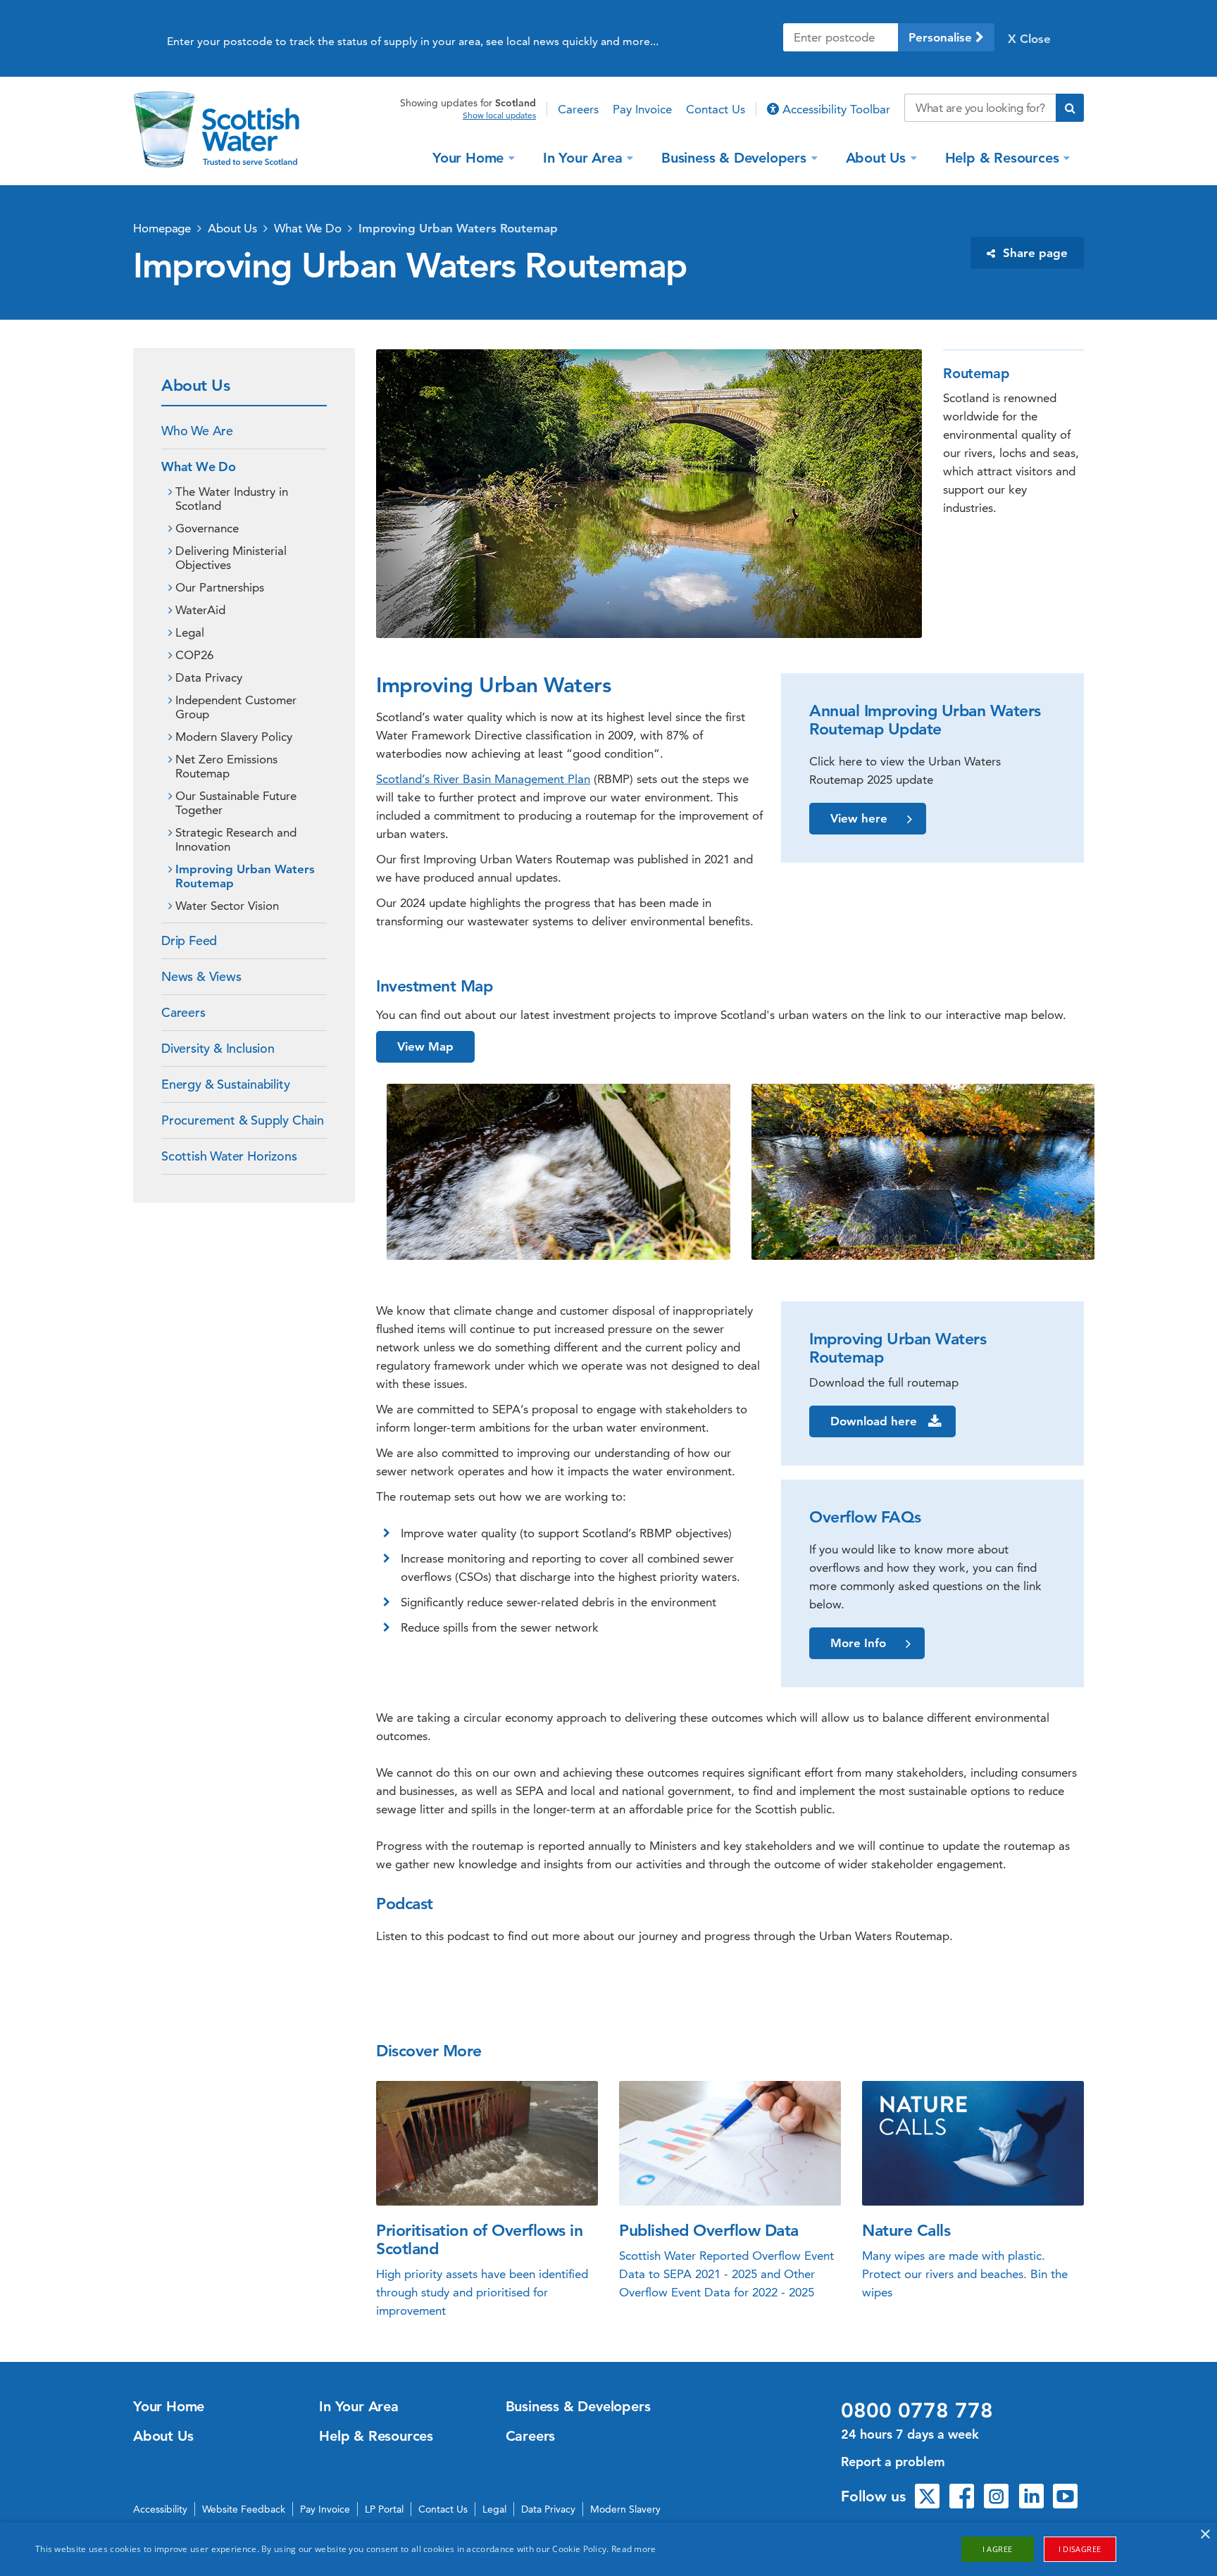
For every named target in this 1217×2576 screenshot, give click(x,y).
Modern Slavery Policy (234, 737)
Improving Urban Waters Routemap (458, 228)
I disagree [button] (1080, 2549)
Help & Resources (1002, 157)
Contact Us (716, 109)
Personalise (942, 37)
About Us (876, 157)
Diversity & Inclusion (218, 1048)
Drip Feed (189, 940)
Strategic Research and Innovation (236, 839)
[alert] (608, 2549)
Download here (874, 1421)
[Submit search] (1070, 108)
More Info (858, 1643)
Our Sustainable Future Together (236, 803)
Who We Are (197, 431)
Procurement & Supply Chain (243, 1120)
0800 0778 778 (917, 2411)
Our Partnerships (220, 587)
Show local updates (499, 115)
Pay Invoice (642, 109)
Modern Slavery (625, 2509)
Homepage (162, 228)
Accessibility (160, 2509)
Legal (190, 632)
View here (859, 818)
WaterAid (200, 610)
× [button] (1205, 2535)
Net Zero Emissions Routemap (226, 766)
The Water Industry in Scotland (232, 499)
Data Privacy (209, 677)
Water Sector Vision (227, 906)
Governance (207, 528)
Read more (634, 2549)
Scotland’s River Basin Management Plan (483, 779)
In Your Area (583, 157)
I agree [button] (998, 2549)
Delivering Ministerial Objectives (231, 558)
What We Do (308, 228)
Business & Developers (734, 157)
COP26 (194, 655)
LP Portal (384, 2509)
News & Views (201, 976)
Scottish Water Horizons (229, 1156)
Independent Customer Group (236, 707)
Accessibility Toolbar (835, 109)
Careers (578, 109)
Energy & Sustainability (225, 1084)
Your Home (468, 157)
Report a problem (893, 2462)
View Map (425, 1046)
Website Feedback (244, 2509)
